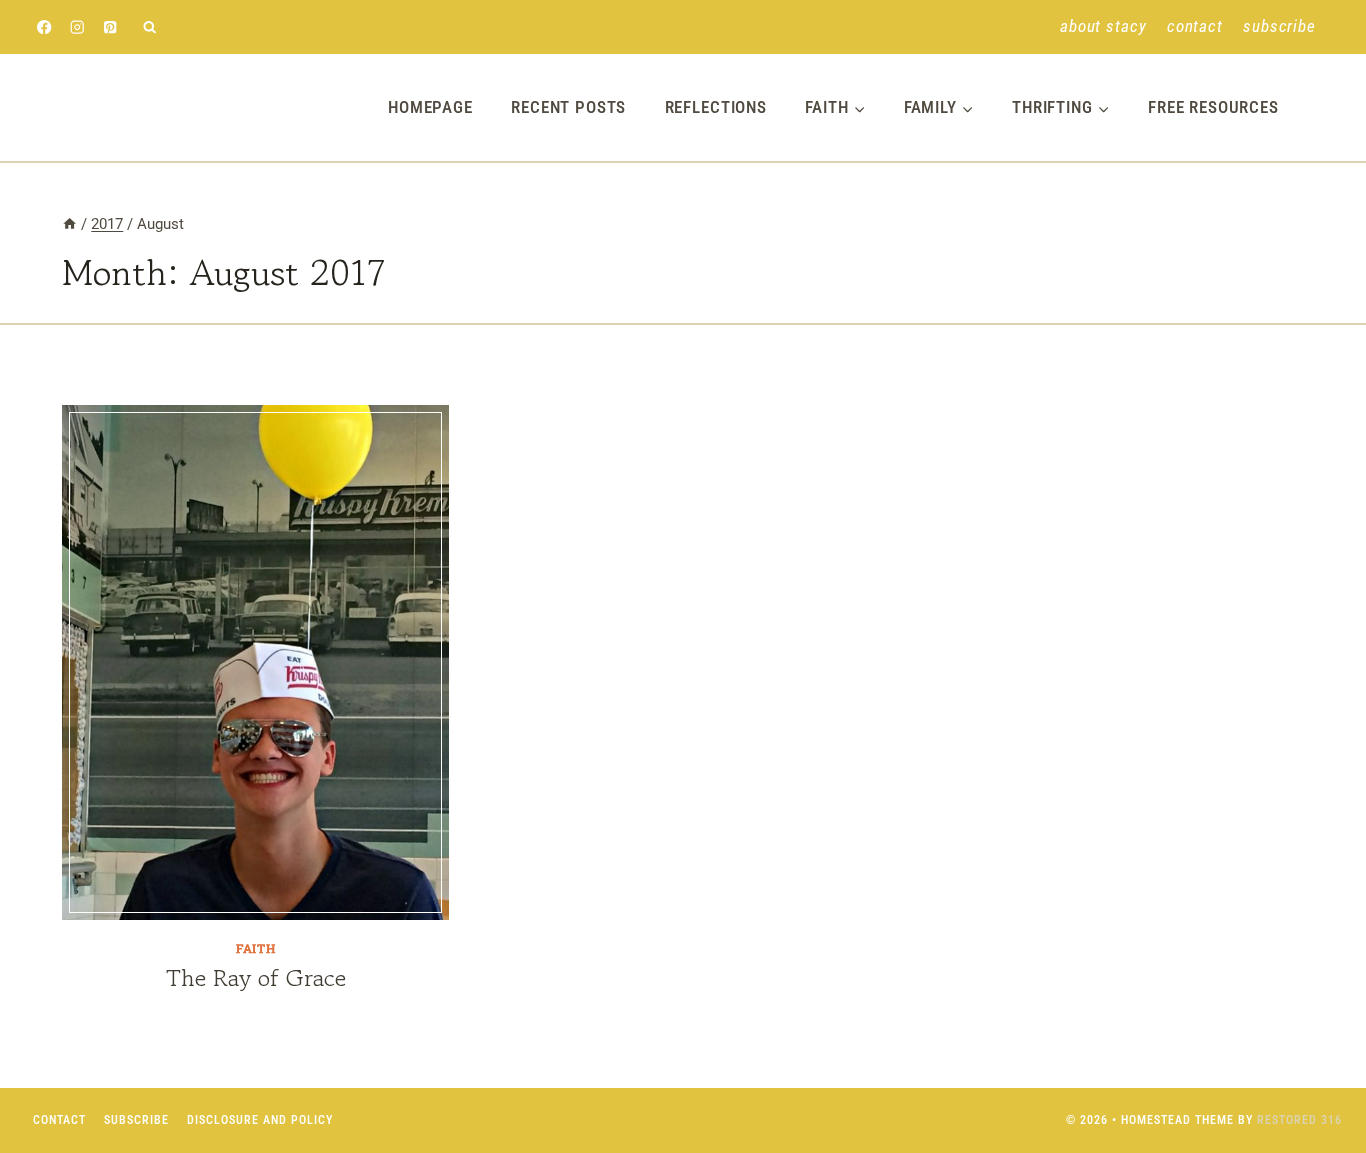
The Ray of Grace (256, 977)
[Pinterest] (110, 27)
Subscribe (1279, 26)
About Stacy (1103, 26)
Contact (1195, 26)
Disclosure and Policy (260, 1120)
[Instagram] (77, 27)
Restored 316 (1299, 1120)
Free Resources (1213, 107)
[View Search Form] (149, 27)
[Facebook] (44, 27)
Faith (255, 948)
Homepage (430, 107)
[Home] (69, 224)
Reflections (716, 107)
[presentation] (255, 662)
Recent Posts (568, 107)
